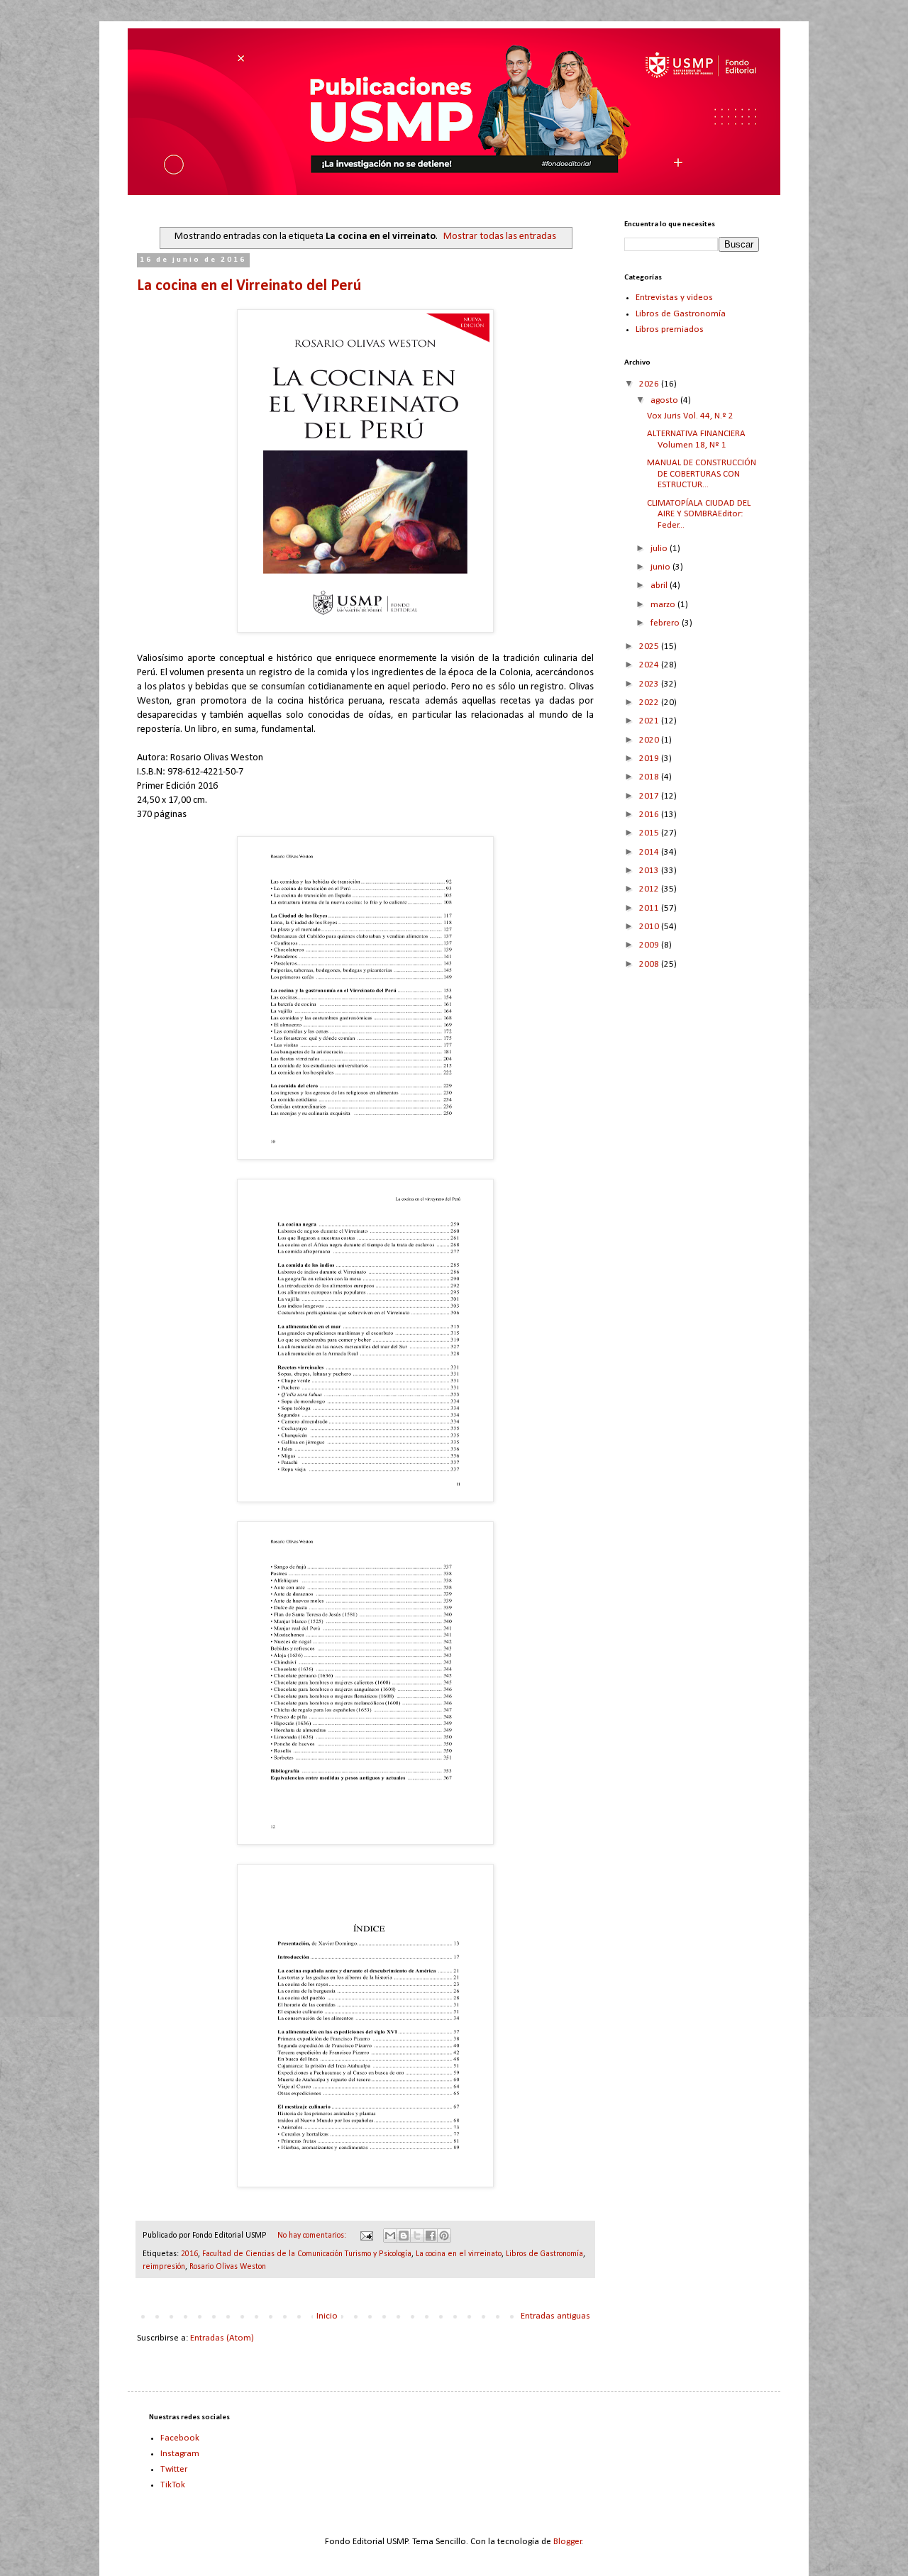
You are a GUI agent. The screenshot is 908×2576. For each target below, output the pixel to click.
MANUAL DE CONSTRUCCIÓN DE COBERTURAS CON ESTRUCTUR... (702, 474)
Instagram (180, 2454)
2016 (189, 2254)
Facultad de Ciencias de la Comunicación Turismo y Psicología (307, 2254)
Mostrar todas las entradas (500, 237)
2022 (650, 703)
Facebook (180, 2438)
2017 (650, 796)
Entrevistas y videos (674, 298)
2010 (650, 927)
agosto (665, 400)
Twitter (174, 2469)
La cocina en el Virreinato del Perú (249, 286)
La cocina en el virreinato (459, 2254)
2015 (650, 833)
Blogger (567, 2542)
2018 (650, 777)
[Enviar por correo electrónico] (390, 2236)
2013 (650, 871)
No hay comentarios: (313, 2236)
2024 (650, 665)
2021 (650, 721)
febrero (666, 623)
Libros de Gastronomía (544, 2254)
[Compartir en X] (417, 2236)
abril (660, 585)
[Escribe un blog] (404, 2236)
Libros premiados (670, 329)
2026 (650, 384)
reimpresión (164, 2267)
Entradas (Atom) (222, 2338)
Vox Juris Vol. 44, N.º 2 (690, 416)
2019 (650, 759)
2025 (650, 646)
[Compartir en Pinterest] (444, 2236)
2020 (650, 740)
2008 (650, 964)
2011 (650, 908)
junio (661, 567)
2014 (650, 852)
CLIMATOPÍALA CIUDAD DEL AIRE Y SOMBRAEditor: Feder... (699, 514)
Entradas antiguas (555, 2316)
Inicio (327, 2316)
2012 (650, 889)
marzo (664, 605)
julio (660, 549)
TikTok (173, 2485)
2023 (650, 684)
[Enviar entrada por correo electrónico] (366, 2236)
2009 (650, 945)
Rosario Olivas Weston (228, 2267)
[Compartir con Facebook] (431, 2236)
